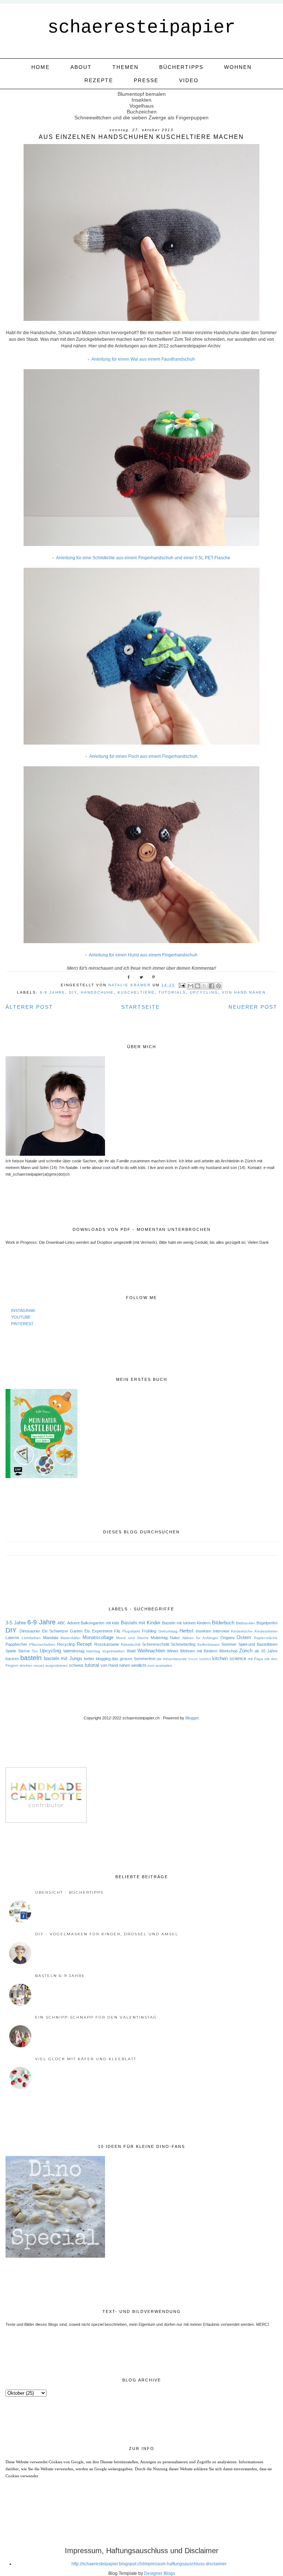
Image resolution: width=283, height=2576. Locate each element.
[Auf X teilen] (205, 986)
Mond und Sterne (132, 1638)
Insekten (203, 1631)
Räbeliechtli (131, 1644)
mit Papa (256, 1659)
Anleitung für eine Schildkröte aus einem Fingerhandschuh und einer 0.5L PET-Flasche (143, 558)
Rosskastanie (107, 1644)
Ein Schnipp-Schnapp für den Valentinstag (96, 2017)
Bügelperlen (267, 1623)
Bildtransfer (245, 1623)
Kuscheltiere (136, 992)
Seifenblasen (208, 1644)
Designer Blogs (160, 2573)
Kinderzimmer (266, 1631)
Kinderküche (242, 1631)
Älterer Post (29, 1007)
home (41, 67)
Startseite (141, 1007)
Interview (221, 1631)
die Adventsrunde (172, 1659)
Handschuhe (97, 992)
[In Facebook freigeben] (212, 986)
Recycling (66, 1644)
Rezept (84, 1644)
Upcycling (204, 992)
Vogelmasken (113, 1651)
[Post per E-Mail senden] (182, 985)
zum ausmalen (160, 1665)
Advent (73, 1623)
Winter (173, 1651)
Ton (35, 1651)
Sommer (229, 1644)
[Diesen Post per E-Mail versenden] (191, 986)
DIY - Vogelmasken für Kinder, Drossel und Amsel (107, 1934)
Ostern (244, 1637)
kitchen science (229, 1658)
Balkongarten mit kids (100, 1623)
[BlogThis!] (198, 986)
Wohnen (238, 67)
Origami (227, 1638)
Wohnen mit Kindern (199, 1651)
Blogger (192, 1718)
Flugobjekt (131, 1631)
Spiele (11, 1651)
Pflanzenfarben (42, 1644)
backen (12, 1659)
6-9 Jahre (53, 992)
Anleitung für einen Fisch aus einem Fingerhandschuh (143, 756)
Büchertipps (181, 67)
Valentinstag (74, 1651)
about (81, 67)
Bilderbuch (223, 1623)
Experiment (102, 1631)
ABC (62, 1623)
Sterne (24, 1651)
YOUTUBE (21, 1317)
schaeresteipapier (141, 27)
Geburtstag (168, 1631)
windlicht (139, 1665)
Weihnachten (151, 1651)
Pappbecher (16, 1644)
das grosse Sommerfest (133, 1659)
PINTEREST (22, 1324)
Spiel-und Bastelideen (258, 1644)
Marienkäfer (70, 1638)
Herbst (186, 1631)
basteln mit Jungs (63, 1658)
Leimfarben (31, 1638)
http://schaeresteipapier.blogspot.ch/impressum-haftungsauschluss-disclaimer (149, 2564)
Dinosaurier (30, 1631)
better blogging (97, 1659)
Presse (146, 80)
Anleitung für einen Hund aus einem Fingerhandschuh (143, 955)
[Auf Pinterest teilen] (219, 986)
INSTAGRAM (23, 1310)
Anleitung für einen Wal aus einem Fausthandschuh (143, 359)
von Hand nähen (244, 992)
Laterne (12, 1638)
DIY (73, 992)
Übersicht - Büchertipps (69, 1892)
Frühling (149, 1631)
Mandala (51, 1638)
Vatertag (93, 1651)
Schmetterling (183, 1644)
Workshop (228, 1651)
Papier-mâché (266, 1638)
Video (189, 80)
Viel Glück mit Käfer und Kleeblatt (86, 2059)
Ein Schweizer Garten (62, 1631)
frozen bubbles (200, 1659)
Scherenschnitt (156, 1644)
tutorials (172, 992)
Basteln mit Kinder (141, 1623)
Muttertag (159, 1638)
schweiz (76, 1665)
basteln (31, 1658)
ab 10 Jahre (266, 1651)
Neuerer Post (253, 1007)
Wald (131, 1651)
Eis (87, 1631)
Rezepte (99, 80)
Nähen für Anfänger (200, 1638)
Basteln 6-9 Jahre (60, 1976)
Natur (175, 1638)
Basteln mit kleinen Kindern (186, 1623)
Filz (117, 1631)
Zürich (246, 1651)
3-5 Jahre (15, 1623)
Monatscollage (98, 1637)
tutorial (92, 1665)
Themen (125, 67)
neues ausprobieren (51, 1665)
